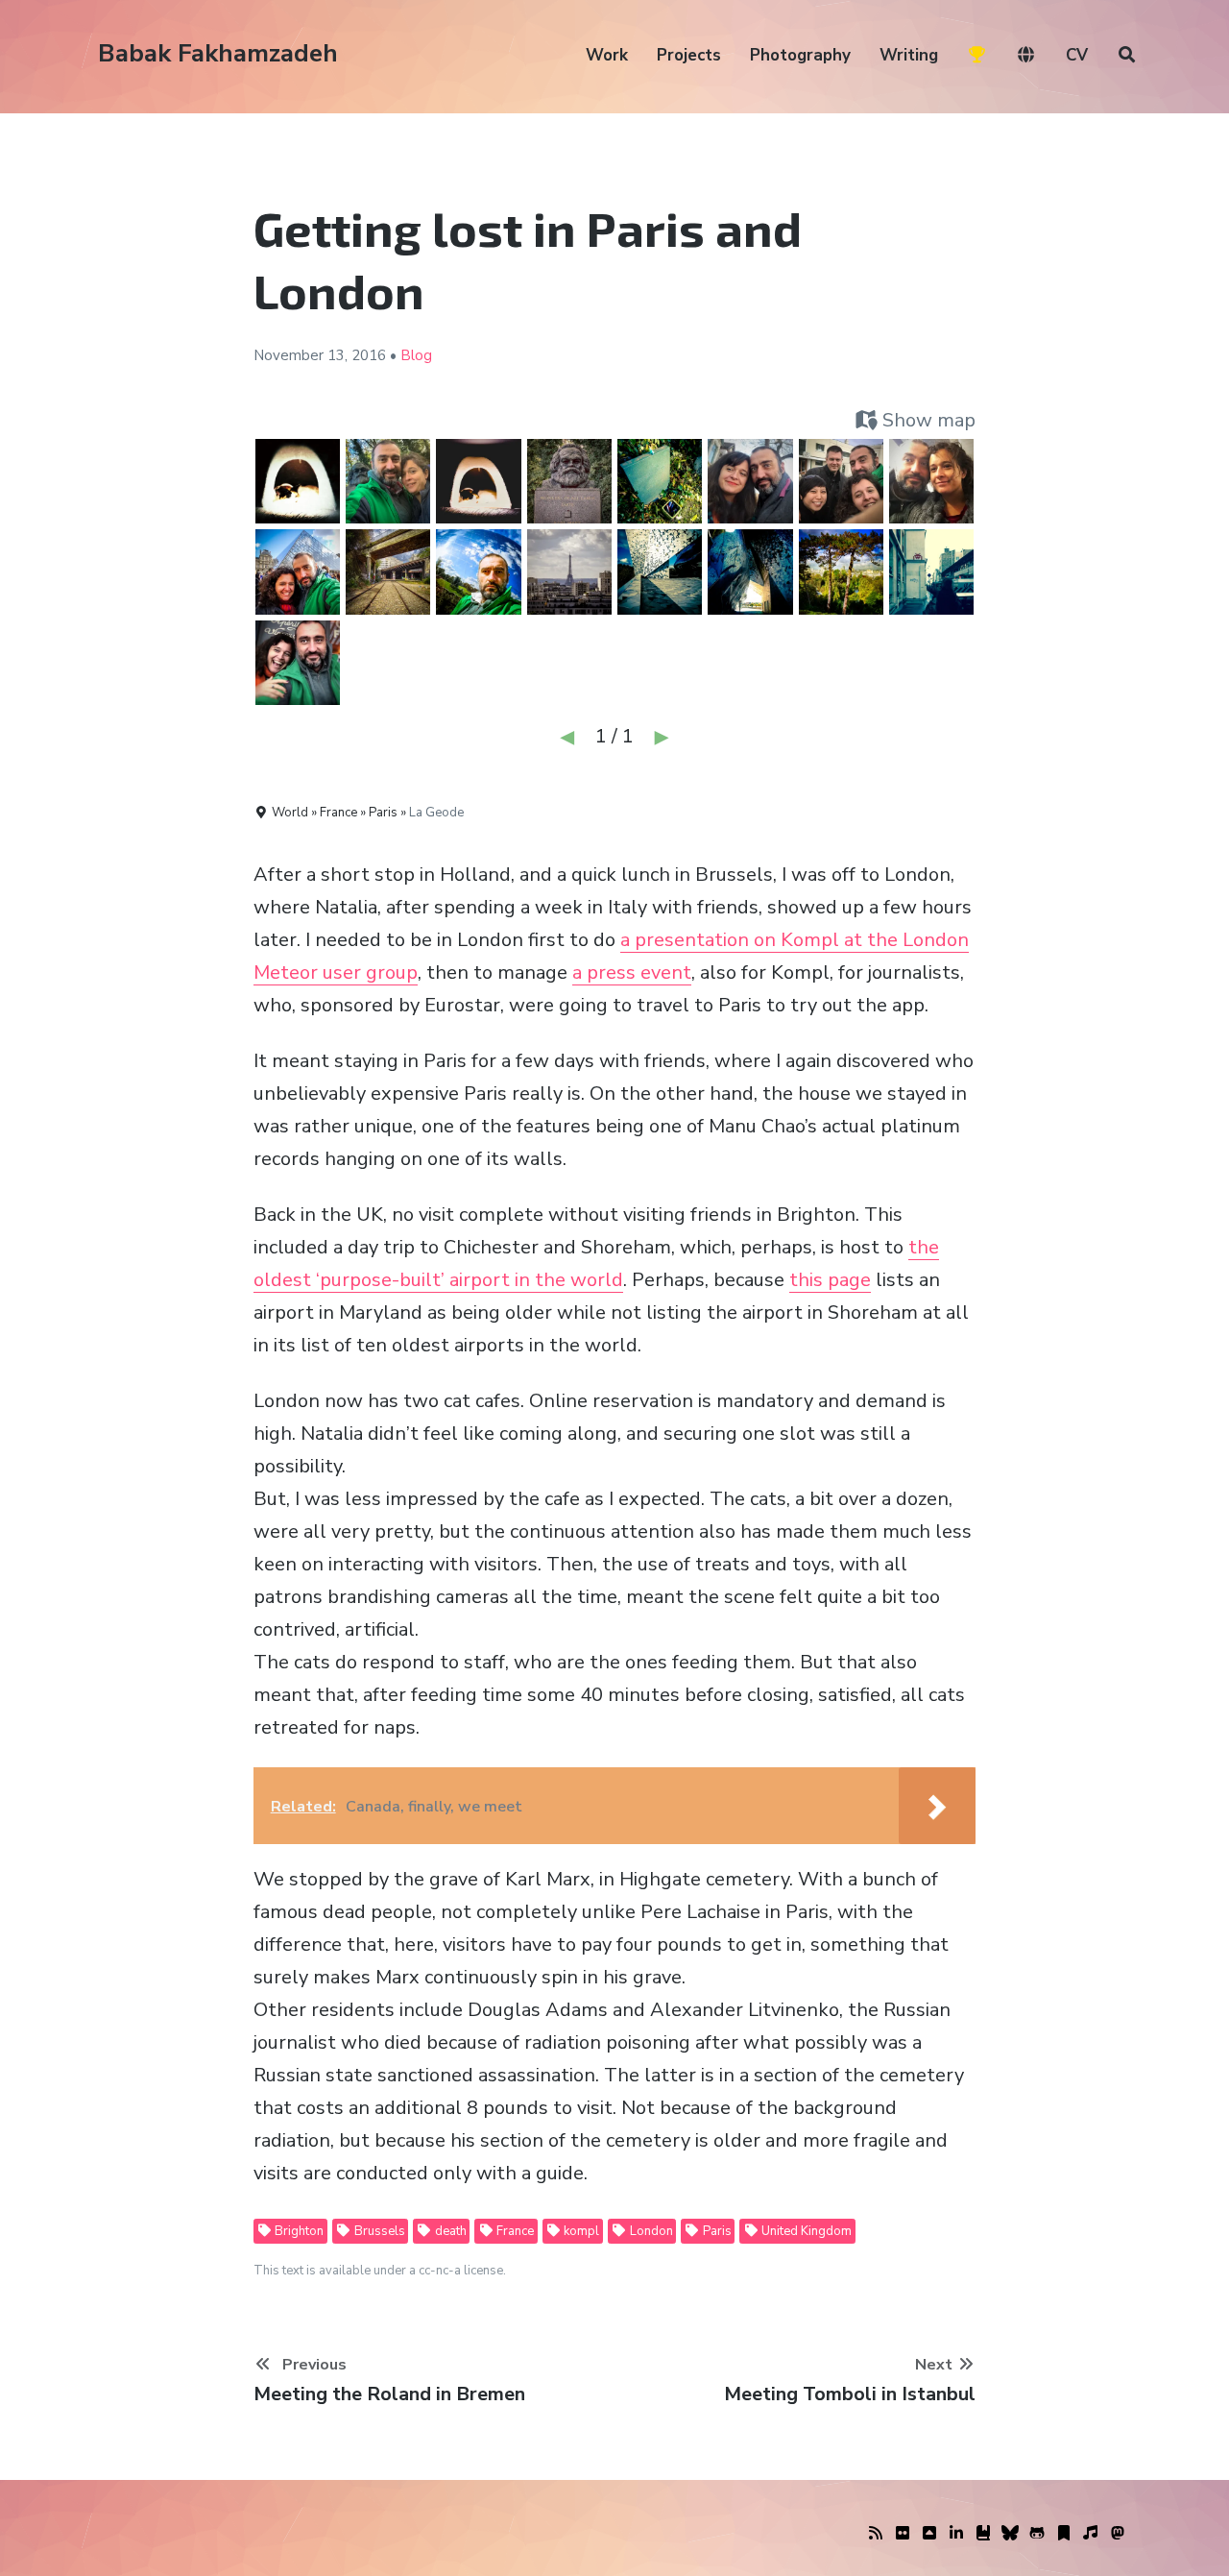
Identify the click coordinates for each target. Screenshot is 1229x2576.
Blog (416, 355)
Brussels (378, 2231)
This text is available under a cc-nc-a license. (380, 2271)
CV (1077, 55)
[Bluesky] (1010, 2534)
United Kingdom (805, 2231)
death (449, 2231)
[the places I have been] (929, 2534)
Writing (909, 55)
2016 (369, 355)
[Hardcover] (983, 2534)
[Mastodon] (1118, 2534)
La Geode (436, 813)
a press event (632, 972)
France (514, 2231)
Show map (927, 420)
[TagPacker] (1064, 2534)
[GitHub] (1037, 2534)
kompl (580, 2231)
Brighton (298, 2231)
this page (830, 1280)
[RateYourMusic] (1091, 2534)
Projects (689, 55)
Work (607, 55)
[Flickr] (903, 2534)
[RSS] (876, 2534)
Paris (716, 2231)
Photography (800, 55)
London (650, 2231)
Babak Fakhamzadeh (218, 53)
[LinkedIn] (956, 2534)
